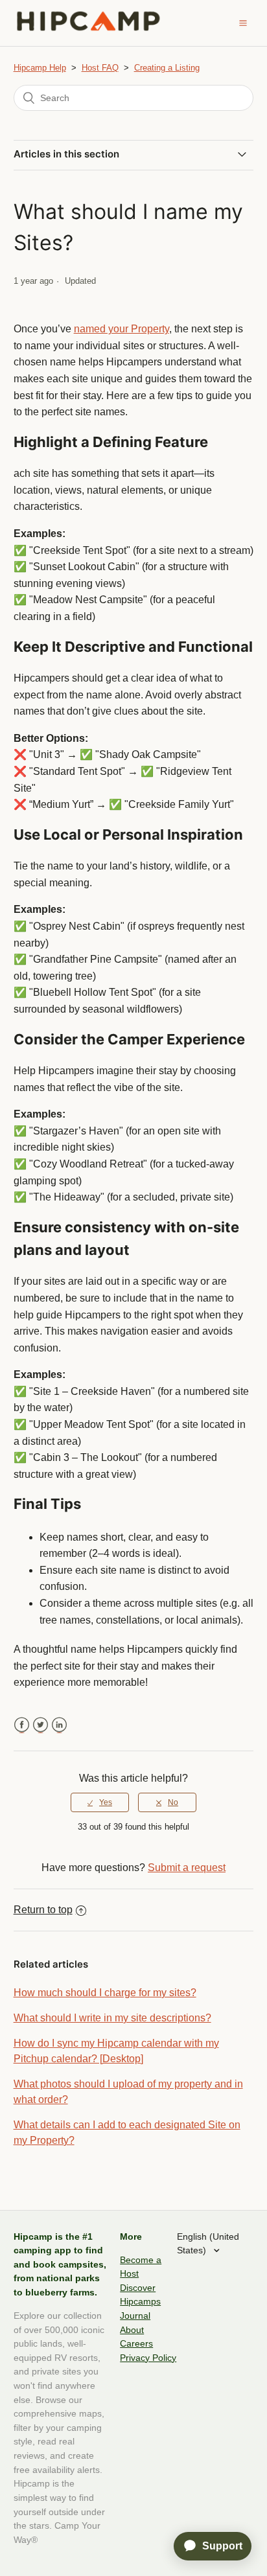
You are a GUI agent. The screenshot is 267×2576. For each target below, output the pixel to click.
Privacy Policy (148, 2358)
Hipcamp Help (40, 68)
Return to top (43, 1910)
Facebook (22, 1725)
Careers (136, 2343)
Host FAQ (100, 68)
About (132, 2330)
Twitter (41, 1725)
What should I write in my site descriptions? (112, 2018)
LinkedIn (59, 1725)
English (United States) (208, 2244)
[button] (243, 23)
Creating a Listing (167, 68)
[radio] (100, 1802)
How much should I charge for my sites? (105, 1993)
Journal (135, 2316)
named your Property (122, 329)
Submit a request (187, 1868)
